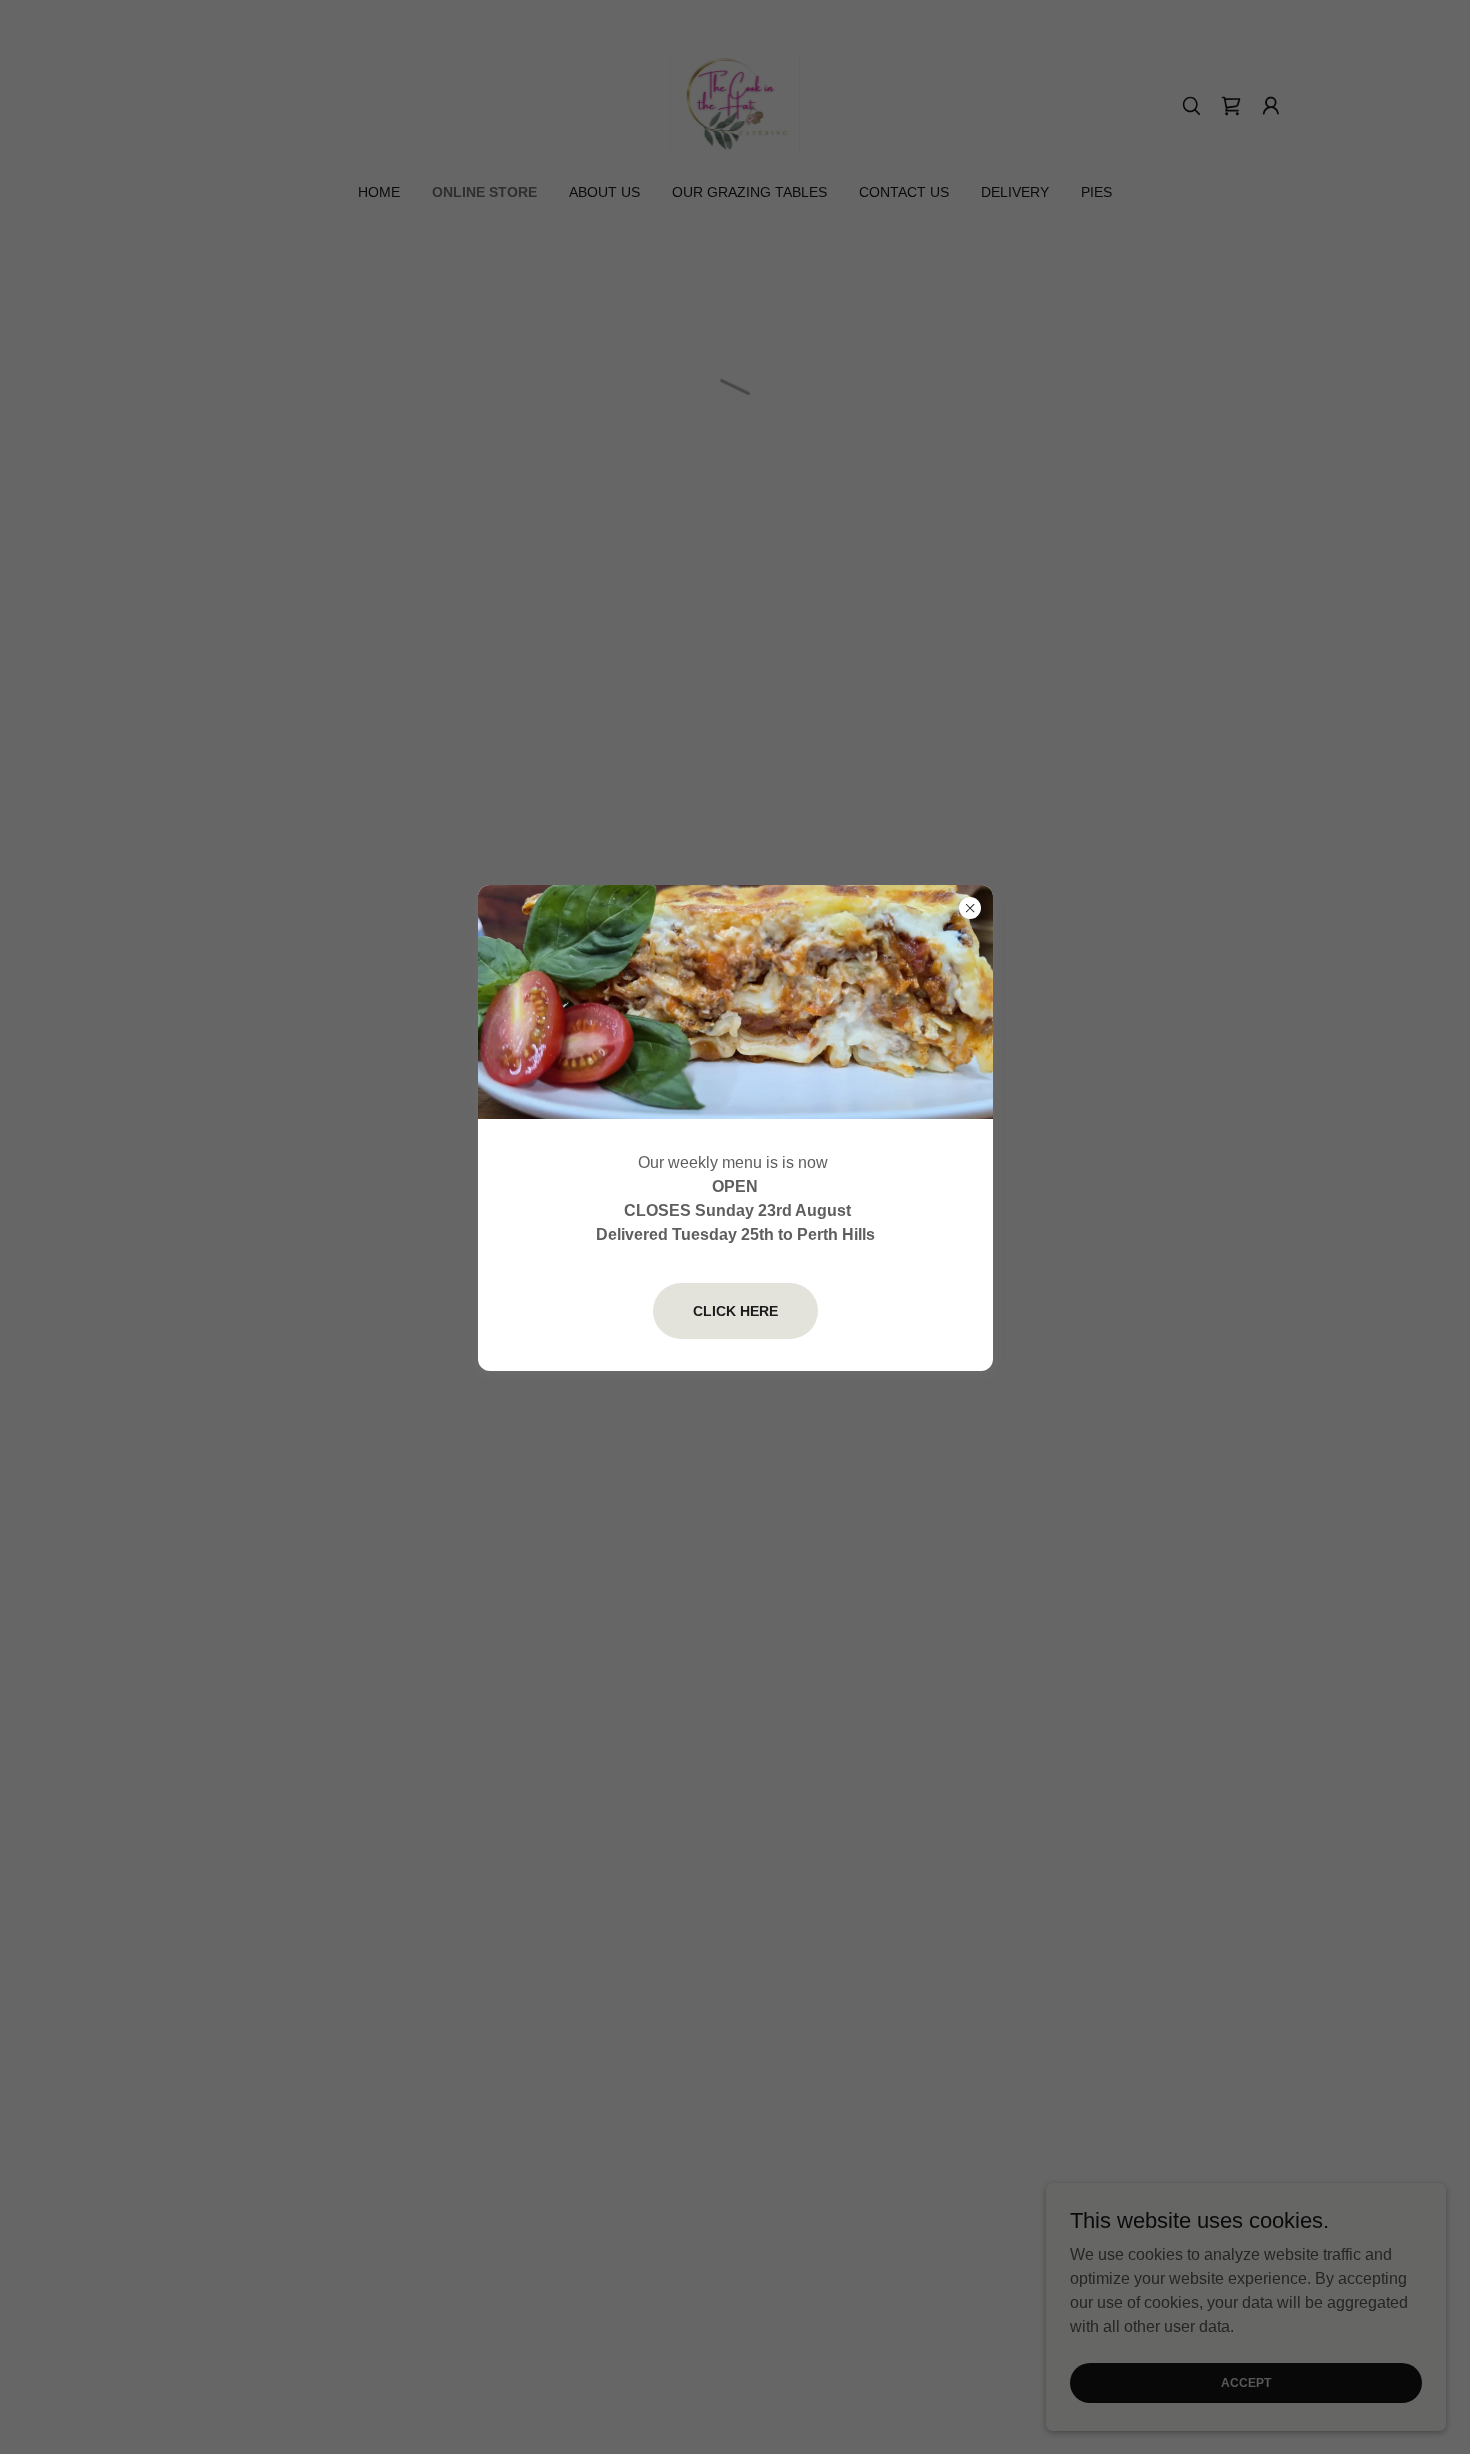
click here (735, 1311)
